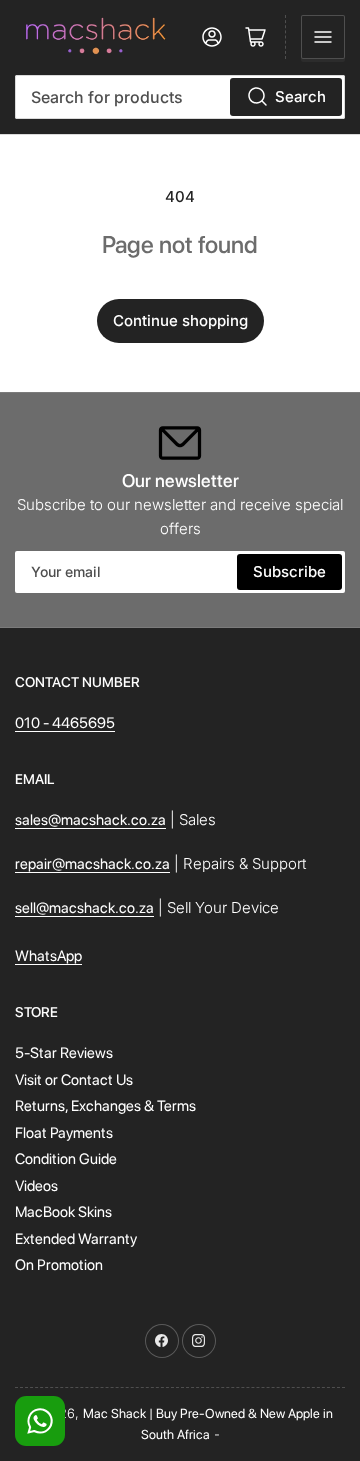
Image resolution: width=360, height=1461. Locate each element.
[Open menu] (323, 37)
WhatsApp (48, 956)
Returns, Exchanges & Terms (105, 1106)
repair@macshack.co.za (92, 864)
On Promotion (59, 1265)
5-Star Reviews (64, 1053)
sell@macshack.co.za (84, 908)
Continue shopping (180, 320)
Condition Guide (66, 1159)
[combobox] (180, 97)
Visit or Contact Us (74, 1080)
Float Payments (64, 1133)
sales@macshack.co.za (90, 820)
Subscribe (289, 571)
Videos (36, 1186)
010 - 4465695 (65, 723)
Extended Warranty (76, 1239)
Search (300, 96)
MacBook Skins (63, 1212)
